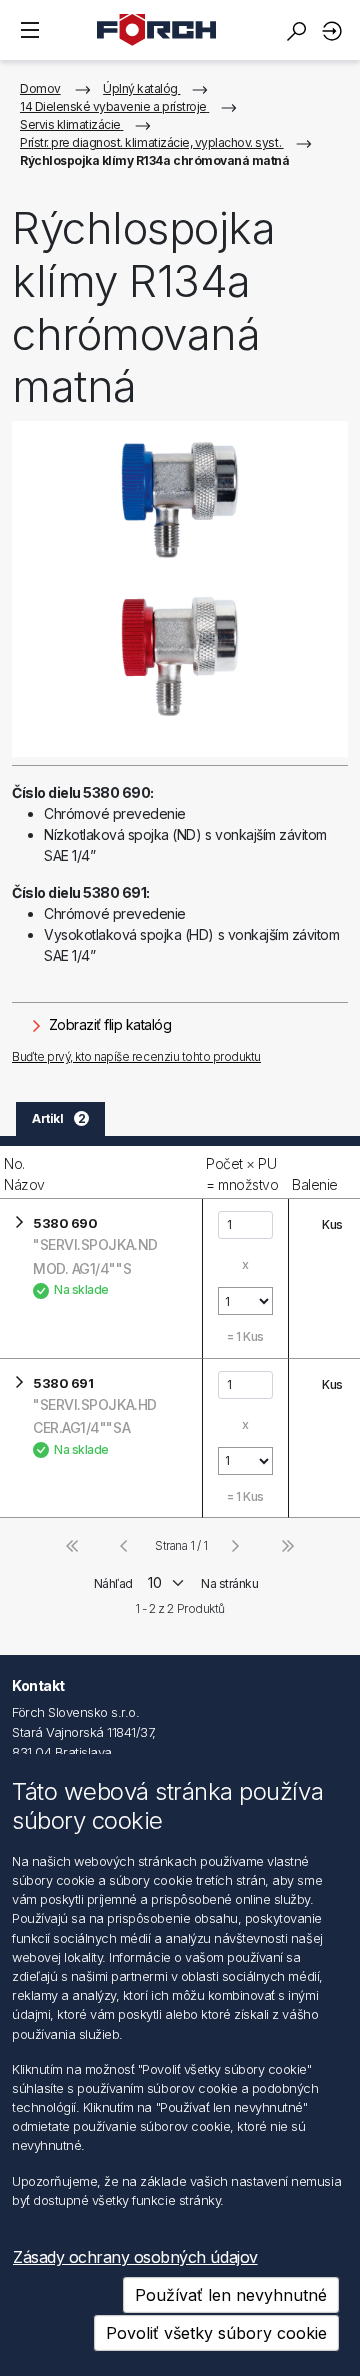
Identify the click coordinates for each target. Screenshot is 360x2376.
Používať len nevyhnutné (231, 2295)
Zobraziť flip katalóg (108, 1024)
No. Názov (24, 1174)
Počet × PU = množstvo (242, 1174)
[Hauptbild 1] (180, 589)
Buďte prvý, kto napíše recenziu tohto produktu (136, 1056)
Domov (40, 88)
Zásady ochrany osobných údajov (135, 2257)
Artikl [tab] (58, 1118)
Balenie (315, 1184)
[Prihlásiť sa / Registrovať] (335, 30)
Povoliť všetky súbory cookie (216, 2333)
